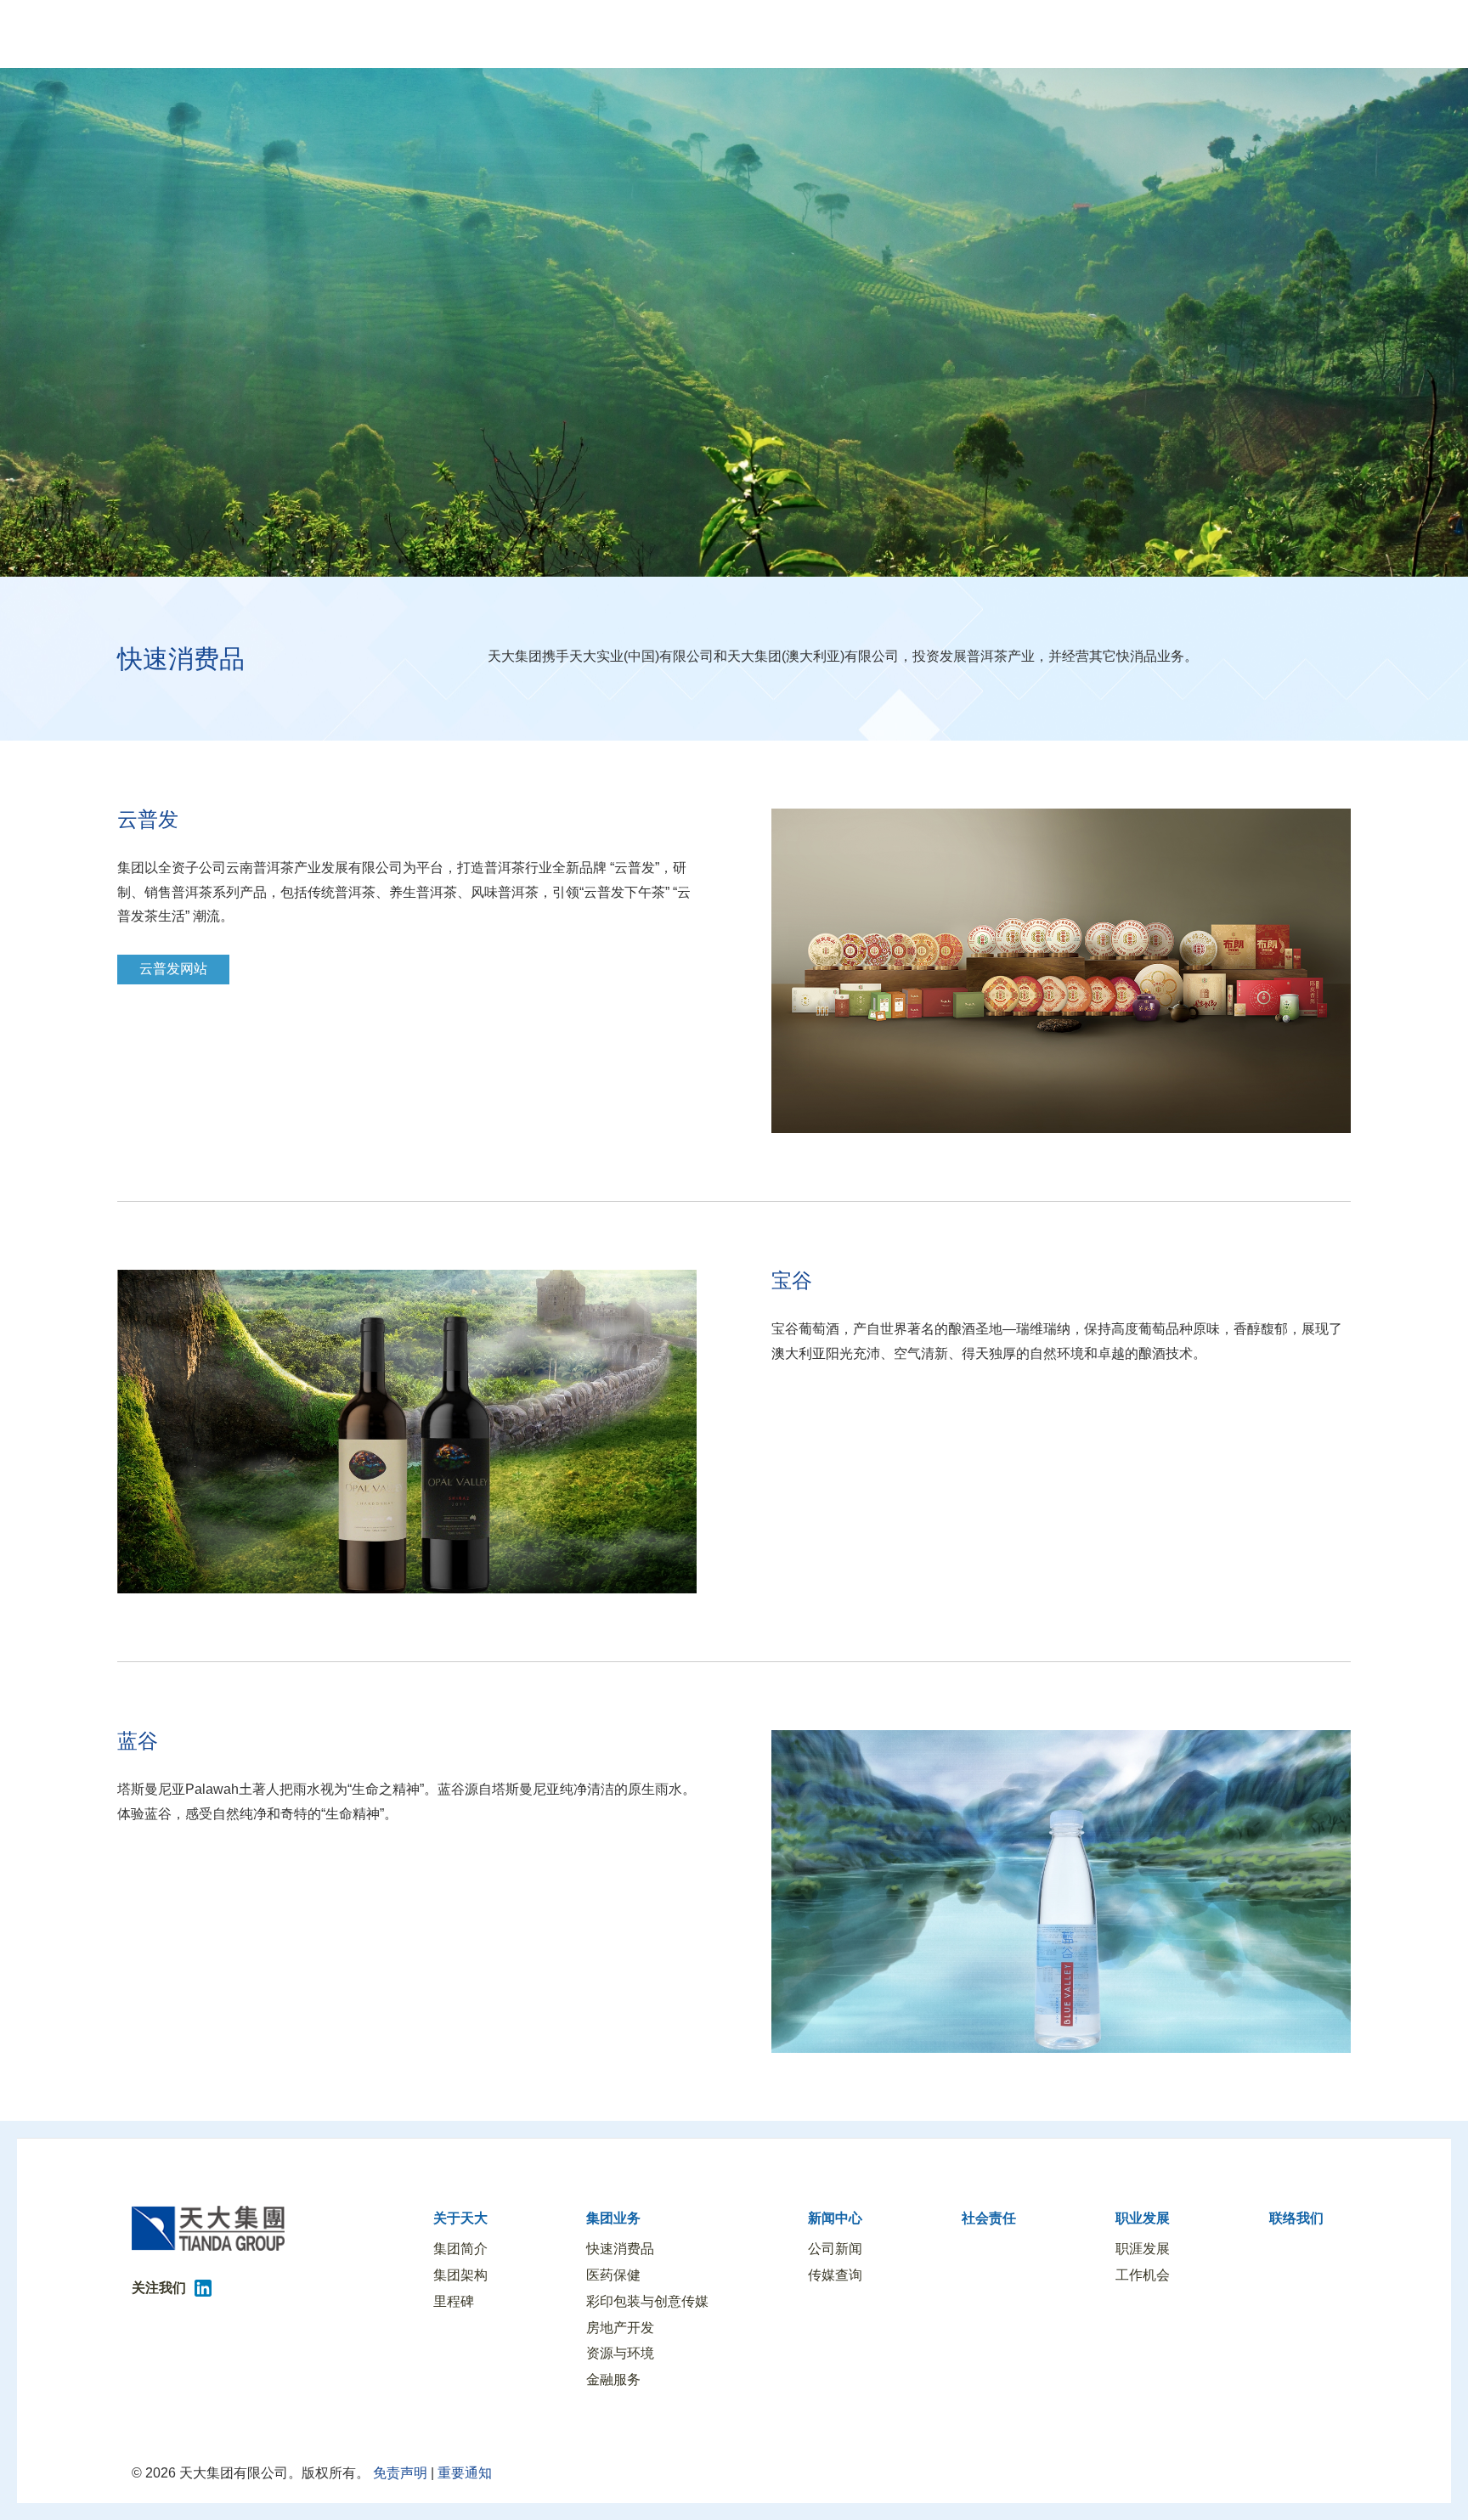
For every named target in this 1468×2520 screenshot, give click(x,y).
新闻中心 (835, 2218)
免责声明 (398, 2473)
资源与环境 (620, 2353)
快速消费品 (620, 2249)
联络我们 (1296, 2218)
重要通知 (465, 2473)
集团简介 (460, 2249)
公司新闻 (835, 2249)
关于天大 (460, 2218)
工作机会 (1143, 2275)
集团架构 (460, 2275)
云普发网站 (173, 969)
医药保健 (613, 2275)
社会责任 (989, 2218)
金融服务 (613, 2379)
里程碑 (454, 2301)
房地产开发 (620, 2328)
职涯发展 (1143, 2249)
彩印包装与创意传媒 (647, 2301)
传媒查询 (835, 2275)
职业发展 (1143, 2218)
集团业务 (613, 2218)
